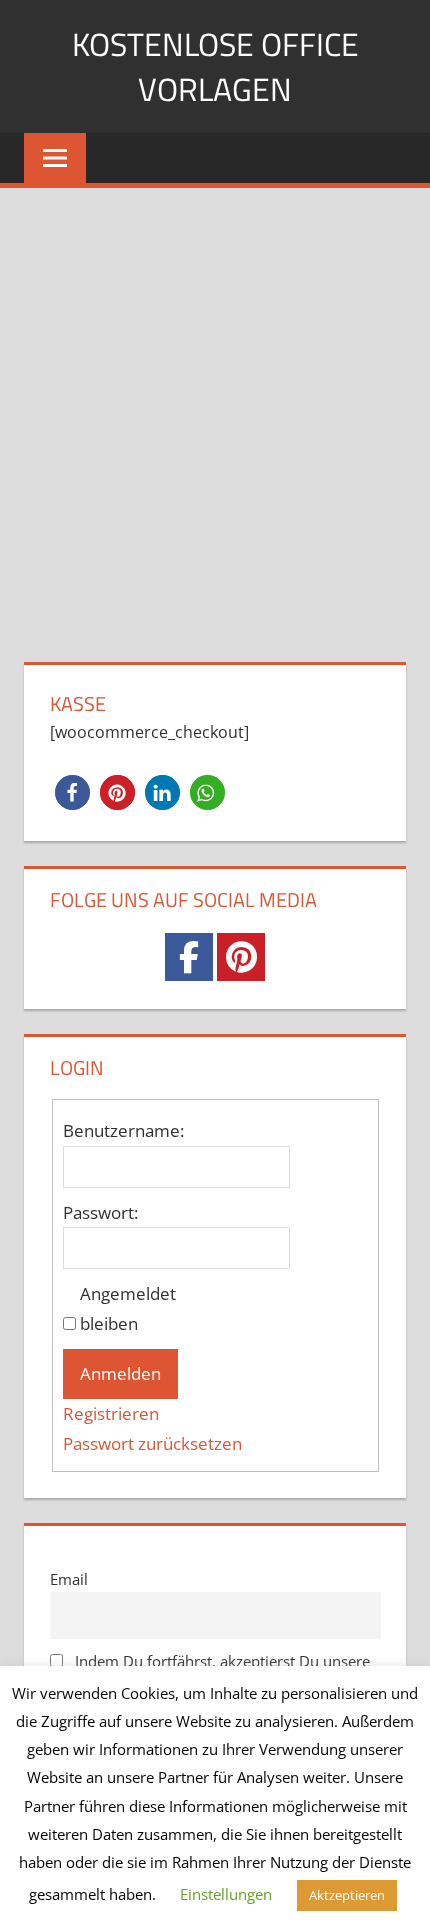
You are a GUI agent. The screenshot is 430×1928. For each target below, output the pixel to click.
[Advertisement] (215, 413)
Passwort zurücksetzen (152, 1443)
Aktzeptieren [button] (347, 1895)
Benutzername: (123, 1130)
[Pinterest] (241, 957)
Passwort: (100, 1212)
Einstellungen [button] (226, 1894)
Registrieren (111, 1413)
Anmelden (120, 1373)
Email (69, 1579)
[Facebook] (189, 957)
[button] (72, 792)
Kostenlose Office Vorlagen (215, 66)
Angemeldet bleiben (128, 1308)
